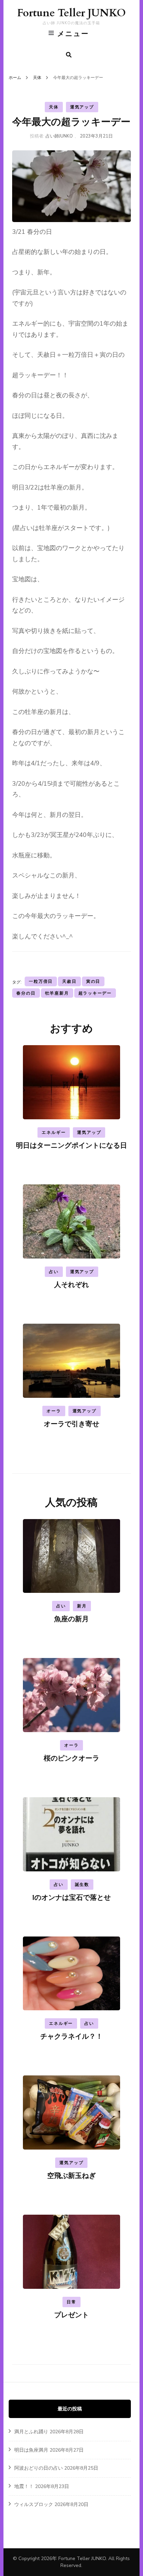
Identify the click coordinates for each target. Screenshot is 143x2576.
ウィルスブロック (34, 2504)
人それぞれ (71, 1285)
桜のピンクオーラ (71, 1758)
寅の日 (93, 981)
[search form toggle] (69, 55)
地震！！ (24, 2486)
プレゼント (71, 2315)
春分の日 (26, 993)
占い (54, 1272)
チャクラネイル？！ (71, 2036)
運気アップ (82, 107)
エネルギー (54, 1132)
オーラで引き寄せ (71, 1424)
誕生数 (82, 1885)
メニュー (73, 34)
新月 (82, 1606)
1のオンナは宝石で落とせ (71, 1898)
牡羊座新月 (57, 993)
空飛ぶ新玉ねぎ (71, 2176)
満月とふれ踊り (31, 2432)
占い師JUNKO (59, 136)
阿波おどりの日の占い (39, 2468)
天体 (54, 107)
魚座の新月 (71, 1619)
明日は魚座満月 (31, 2450)
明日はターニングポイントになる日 (71, 1145)
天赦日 (69, 981)
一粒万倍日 (41, 981)
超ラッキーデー (95, 993)
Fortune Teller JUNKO (71, 13)
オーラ (54, 1411)
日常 (71, 2302)
